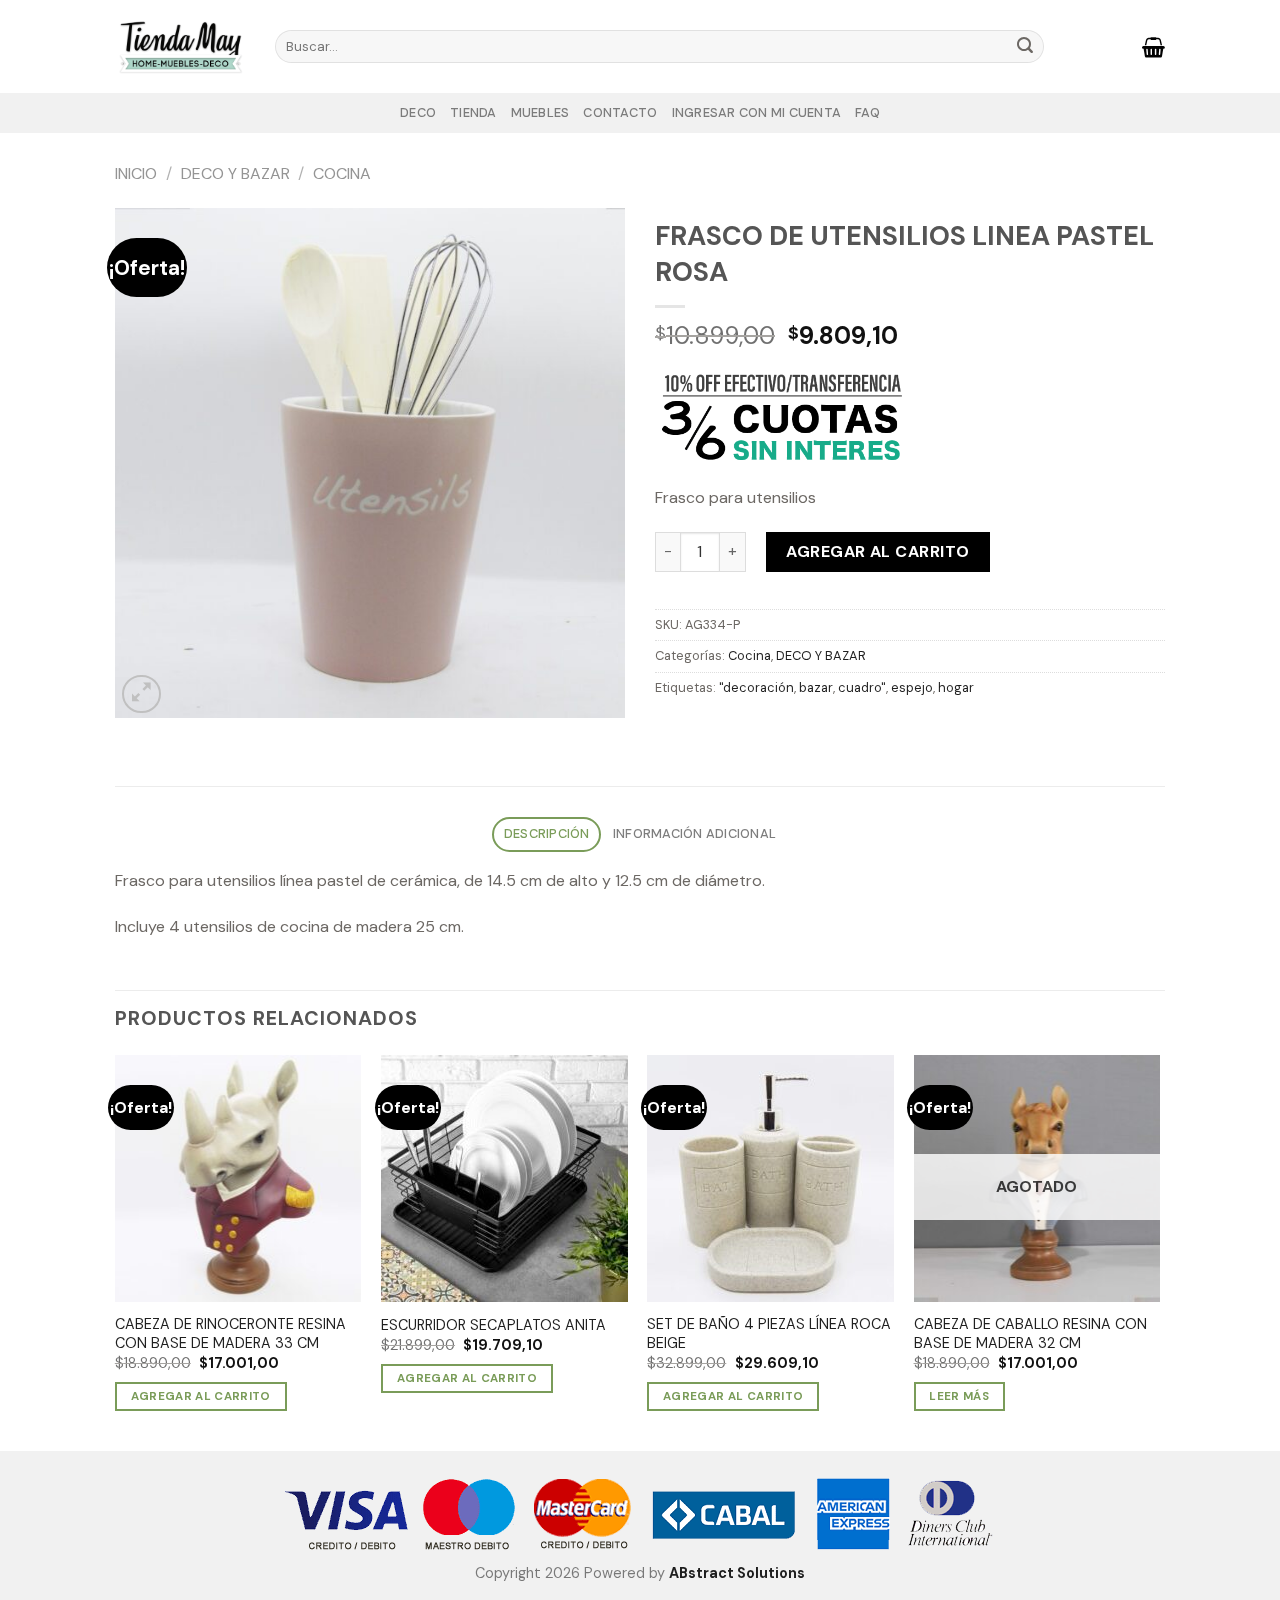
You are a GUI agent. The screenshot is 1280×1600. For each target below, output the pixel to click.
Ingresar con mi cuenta (757, 112)
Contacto (620, 112)
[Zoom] (141, 694)
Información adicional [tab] (694, 833)
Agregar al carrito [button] (201, 1396)
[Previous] (116, 1251)
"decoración (756, 687)
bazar (816, 687)
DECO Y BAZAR (235, 173)
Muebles (540, 112)
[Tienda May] (180, 46)
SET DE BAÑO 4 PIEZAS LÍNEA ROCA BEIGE (769, 1333)
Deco (418, 112)
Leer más (959, 1396)
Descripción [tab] (547, 833)
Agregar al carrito (878, 551)
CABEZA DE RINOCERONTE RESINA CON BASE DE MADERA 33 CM (230, 1333)
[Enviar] (1025, 47)
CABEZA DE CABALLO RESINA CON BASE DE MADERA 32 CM (1030, 1333)
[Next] (1159, 1251)
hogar (956, 687)
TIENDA (473, 112)
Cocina (342, 173)
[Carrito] (1153, 47)
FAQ (867, 112)
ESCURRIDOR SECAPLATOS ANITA (493, 1325)
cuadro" (862, 687)
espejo (912, 687)
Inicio (136, 173)
